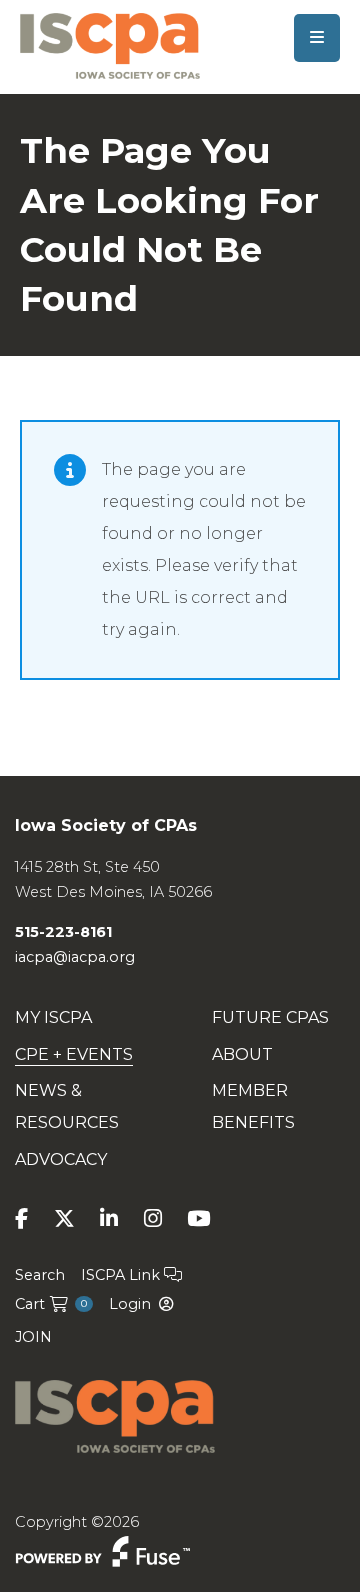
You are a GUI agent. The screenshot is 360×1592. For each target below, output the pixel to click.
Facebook (21, 1218)
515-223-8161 (63, 932)
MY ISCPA (53, 1017)
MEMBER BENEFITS (253, 1106)
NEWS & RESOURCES (67, 1106)
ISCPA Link (122, 1275)
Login (130, 1304)
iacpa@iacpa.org (75, 957)
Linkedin (109, 1218)
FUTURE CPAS (270, 1017)
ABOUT (242, 1054)
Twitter (64, 1218)
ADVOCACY (61, 1159)
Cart (51, 1304)
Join (33, 1337)
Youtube (198, 1218)
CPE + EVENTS (74, 1054)
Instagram (153, 1218)
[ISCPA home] (110, 44)
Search (40, 1275)
